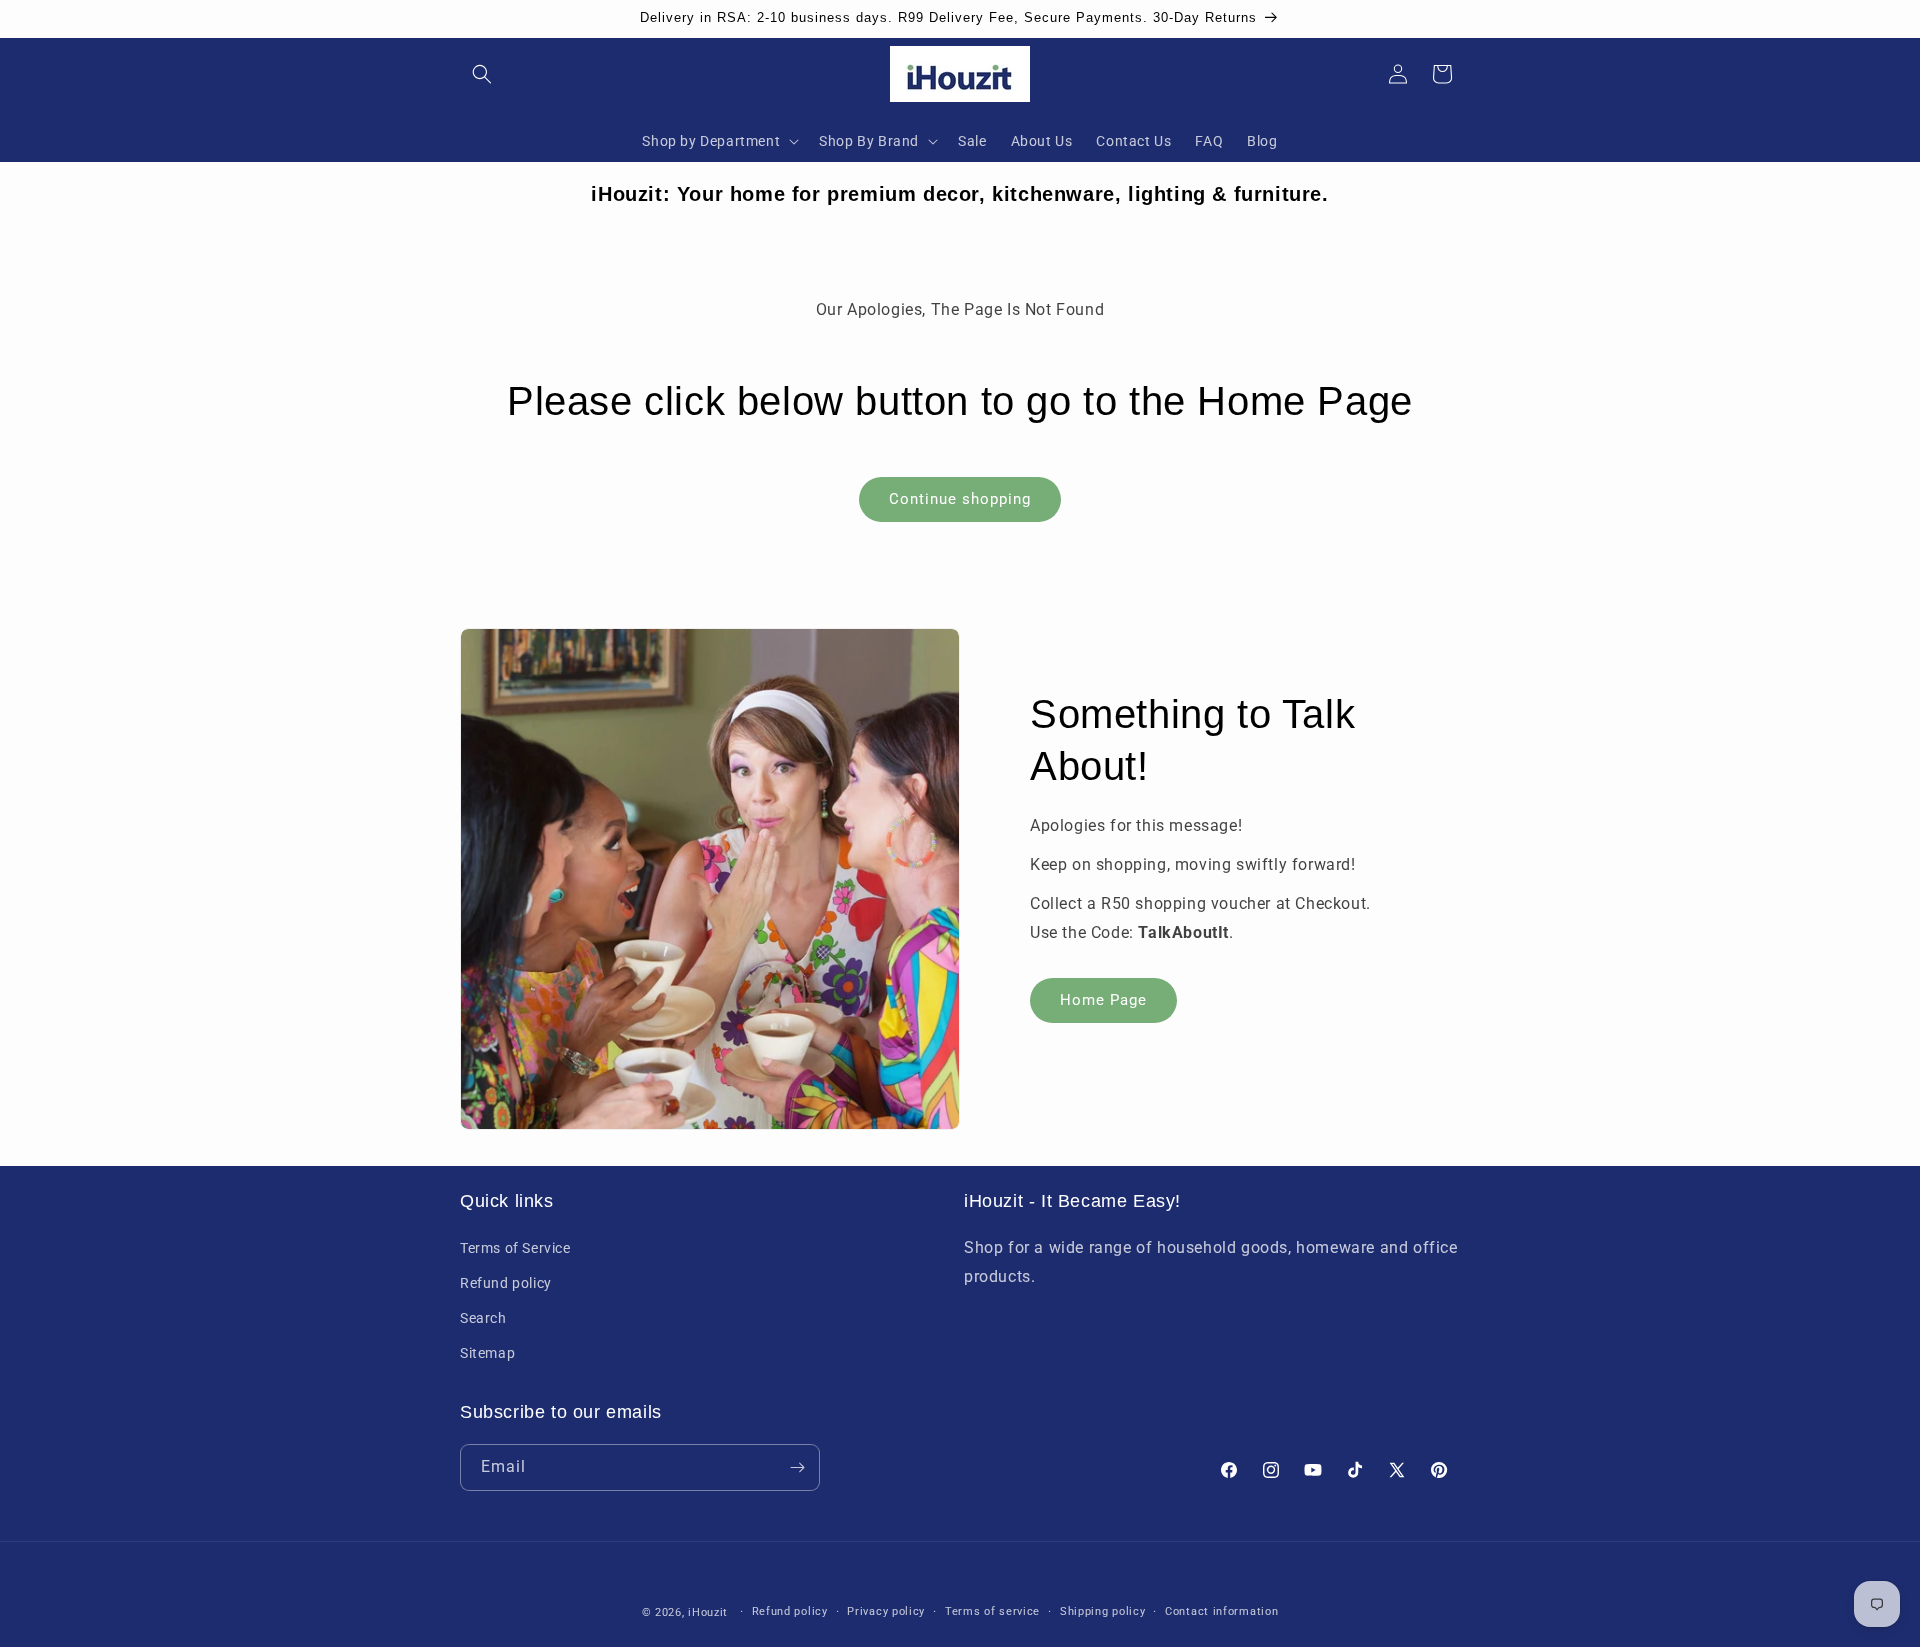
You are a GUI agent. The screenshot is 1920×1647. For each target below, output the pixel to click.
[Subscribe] (797, 1467)
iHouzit (708, 1612)
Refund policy (506, 1282)
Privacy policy (886, 1611)
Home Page (1103, 999)
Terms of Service (515, 1247)
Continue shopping (960, 499)
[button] (482, 74)
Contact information (1221, 1611)
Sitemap (487, 1353)
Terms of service (992, 1611)
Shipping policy (1103, 1611)
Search (483, 1318)
